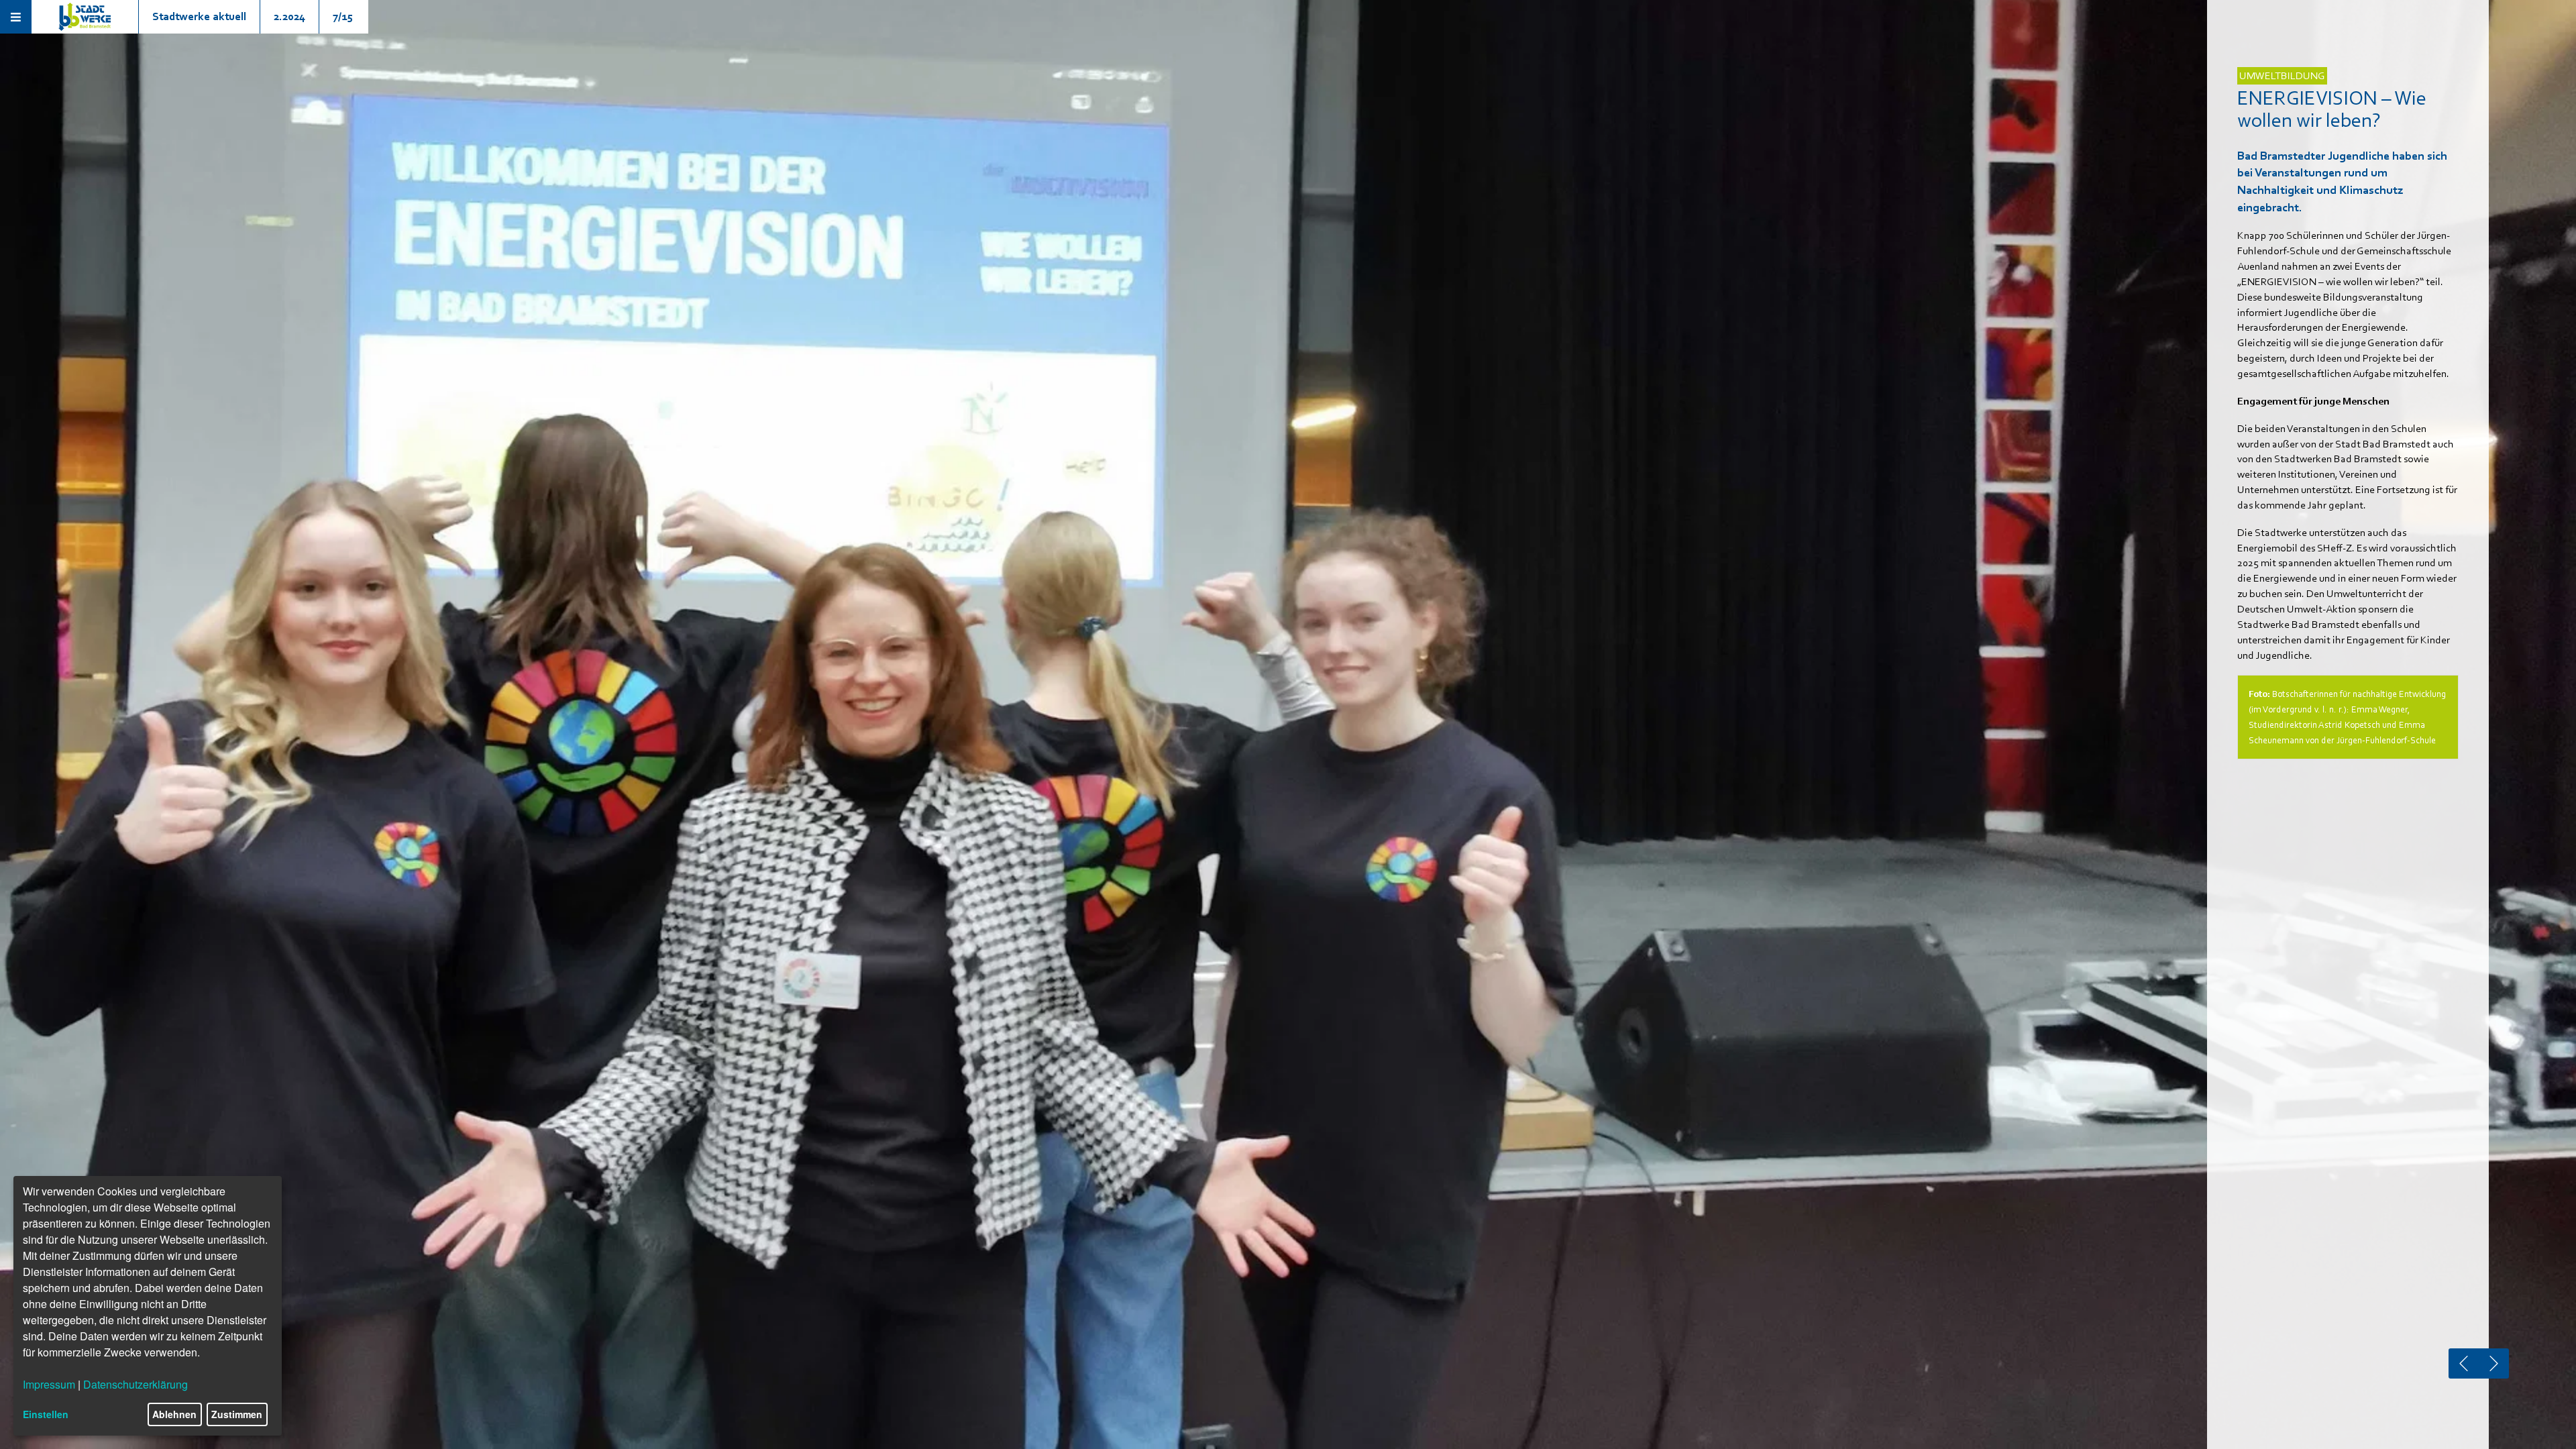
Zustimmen (237, 1414)
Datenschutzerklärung (136, 1384)
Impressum (49, 1384)
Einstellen (46, 1414)
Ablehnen (174, 1414)
